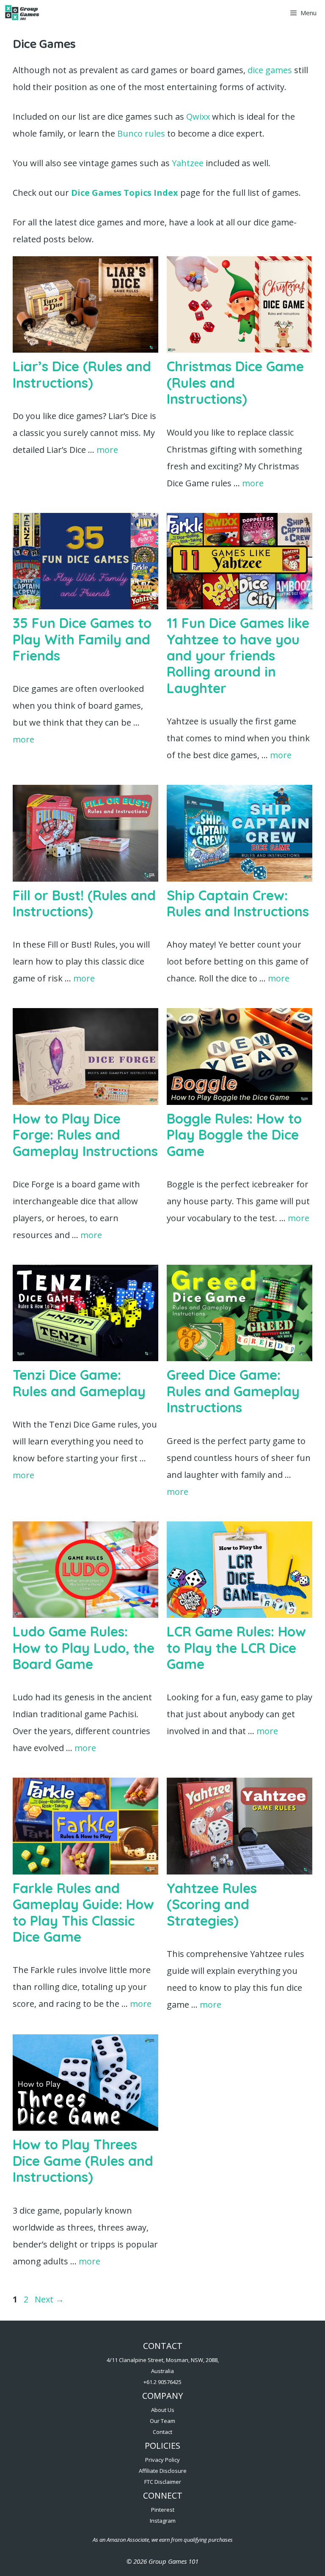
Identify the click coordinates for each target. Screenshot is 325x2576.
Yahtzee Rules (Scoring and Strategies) (212, 1904)
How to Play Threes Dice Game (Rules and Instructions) (83, 2161)
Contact (162, 2432)
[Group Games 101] (22, 13)
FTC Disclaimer (163, 2482)
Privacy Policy (162, 2460)
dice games (270, 70)
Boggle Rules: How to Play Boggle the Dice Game (234, 1135)
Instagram (163, 2521)
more (107, 450)
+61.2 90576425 (162, 2382)
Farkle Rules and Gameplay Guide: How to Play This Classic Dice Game (83, 1912)
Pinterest (163, 2510)
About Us (163, 2410)
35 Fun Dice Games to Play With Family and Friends (82, 639)
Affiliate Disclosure (163, 2471)
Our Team (162, 2421)
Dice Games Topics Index (125, 193)
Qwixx (198, 116)
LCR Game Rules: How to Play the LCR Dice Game (236, 1648)
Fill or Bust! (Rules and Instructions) (84, 903)
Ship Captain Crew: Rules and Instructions (238, 903)
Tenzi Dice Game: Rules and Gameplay (79, 1383)
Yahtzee (188, 163)
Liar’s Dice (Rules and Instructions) (82, 374)
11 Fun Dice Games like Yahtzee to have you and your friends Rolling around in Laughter (238, 655)
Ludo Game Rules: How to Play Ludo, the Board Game (84, 1648)
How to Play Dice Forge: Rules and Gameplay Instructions (85, 1135)
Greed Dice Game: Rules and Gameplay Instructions (233, 1391)
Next (49, 2299)
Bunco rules (141, 133)
